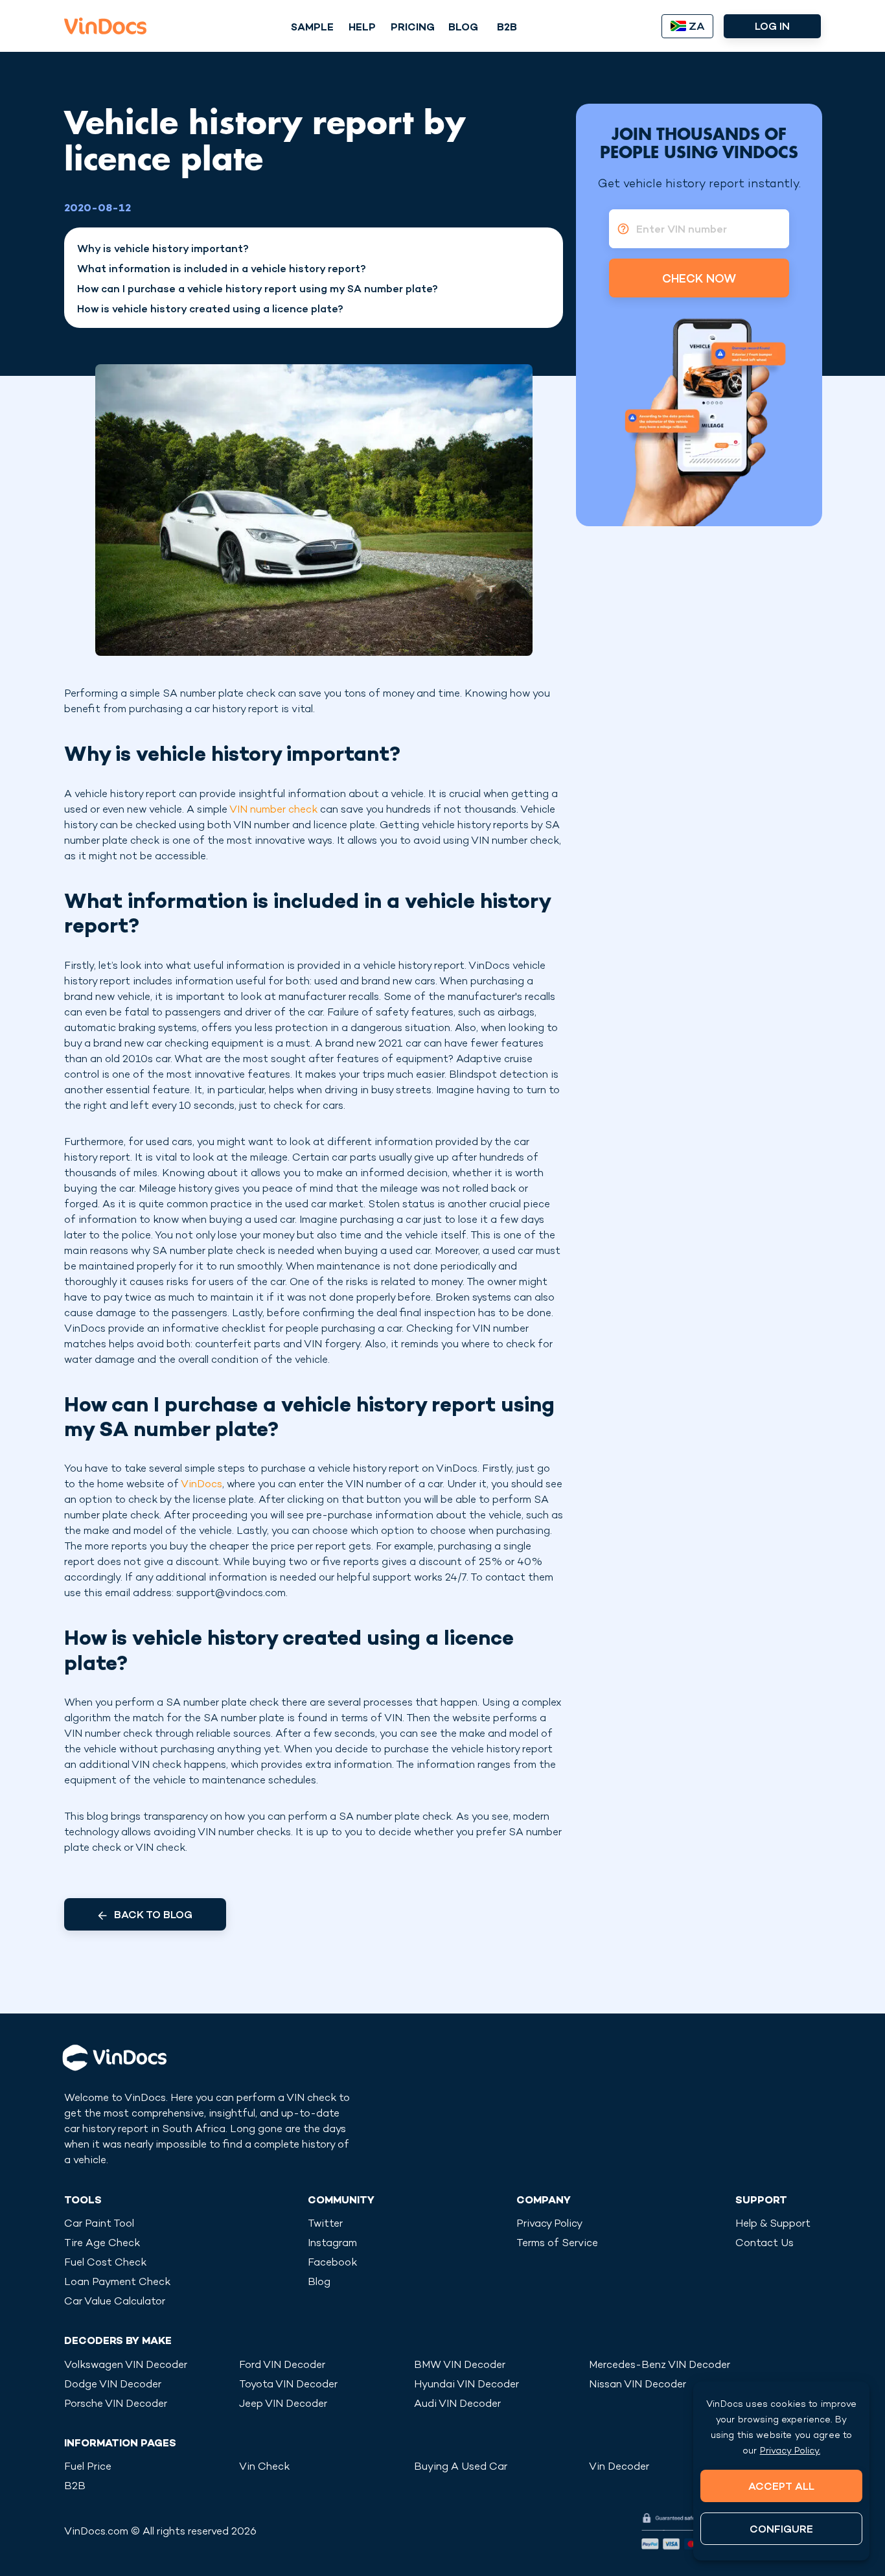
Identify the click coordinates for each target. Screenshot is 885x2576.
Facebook (332, 2263)
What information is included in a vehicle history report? (222, 270)
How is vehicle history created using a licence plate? (210, 310)
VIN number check (273, 810)
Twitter (325, 2224)
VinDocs (201, 1485)
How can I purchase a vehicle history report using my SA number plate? (258, 290)
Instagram (332, 2244)
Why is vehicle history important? (163, 250)
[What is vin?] (619, 229)
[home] (105, 26)
